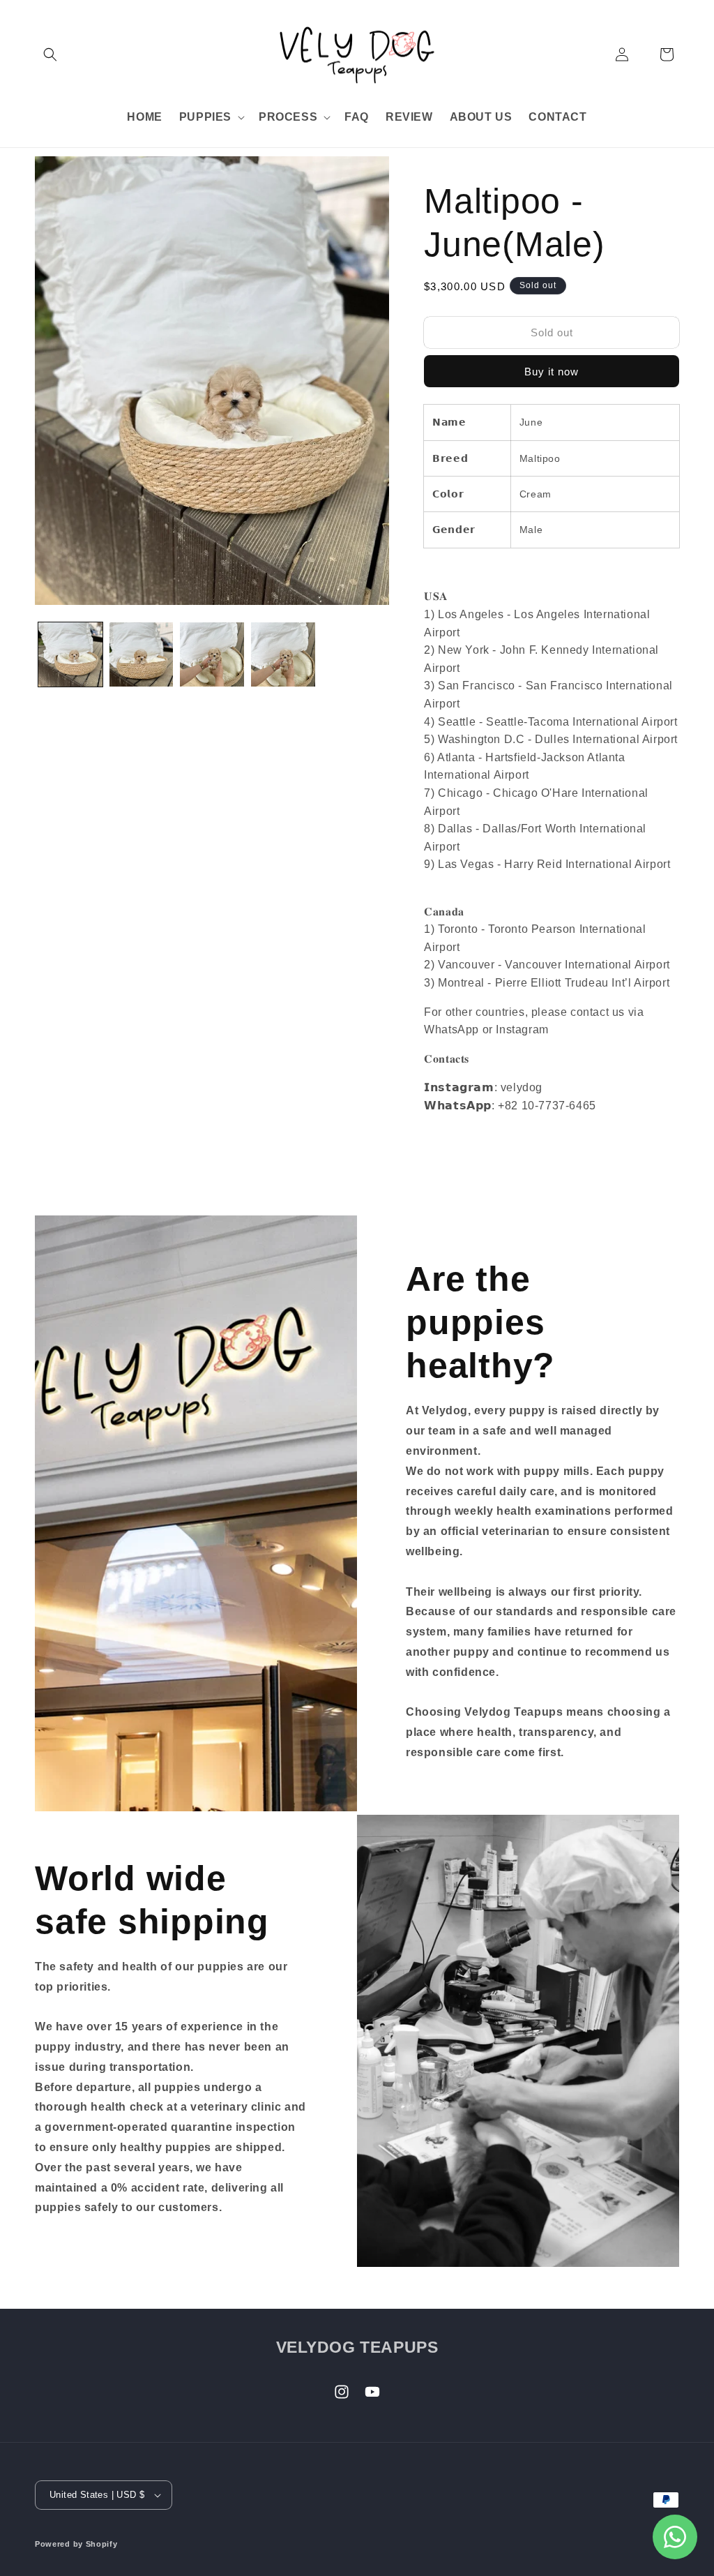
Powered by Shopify (76, 2544)
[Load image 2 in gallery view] (142, 654)
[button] (50, 54)
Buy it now (552, 372)
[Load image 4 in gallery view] (283, 654)
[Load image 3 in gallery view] (212, 654)
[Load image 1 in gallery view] (70, 654)
